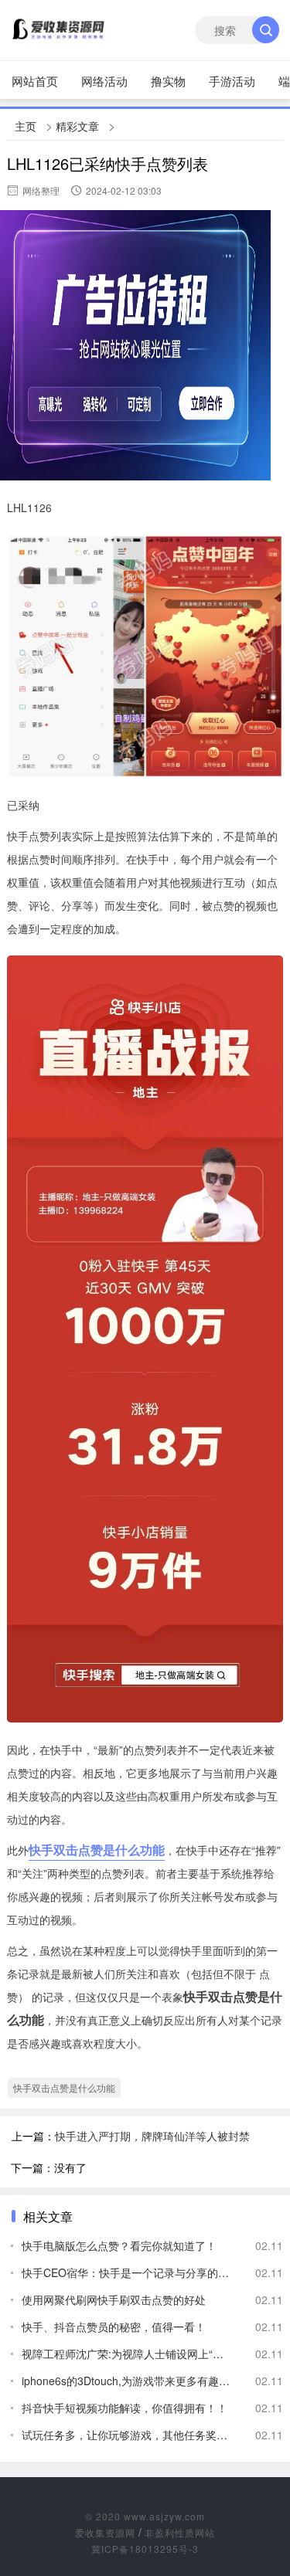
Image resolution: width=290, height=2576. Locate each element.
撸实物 (168, 81)
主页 (26, 126)
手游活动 (232, 81)
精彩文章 (77, 126)
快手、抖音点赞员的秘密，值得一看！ (114, 2327)
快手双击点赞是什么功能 (97, 1850)
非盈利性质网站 (180, 2532)
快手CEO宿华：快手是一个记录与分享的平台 (126, 2272)
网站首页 (35, 81)
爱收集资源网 (105, 2532)
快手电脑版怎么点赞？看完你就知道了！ (119, 2245)
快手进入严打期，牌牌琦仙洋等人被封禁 (152, 2136)
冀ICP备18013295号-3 (145, 2549)
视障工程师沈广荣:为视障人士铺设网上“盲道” (126, 2354)
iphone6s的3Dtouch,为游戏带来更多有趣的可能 (126, 2381)
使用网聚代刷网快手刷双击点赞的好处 (114, 2299)
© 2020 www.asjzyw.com (145, 2516)
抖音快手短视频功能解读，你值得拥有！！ (125, 2408)
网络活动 (104, 81)
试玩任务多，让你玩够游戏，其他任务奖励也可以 (126, 2435)
